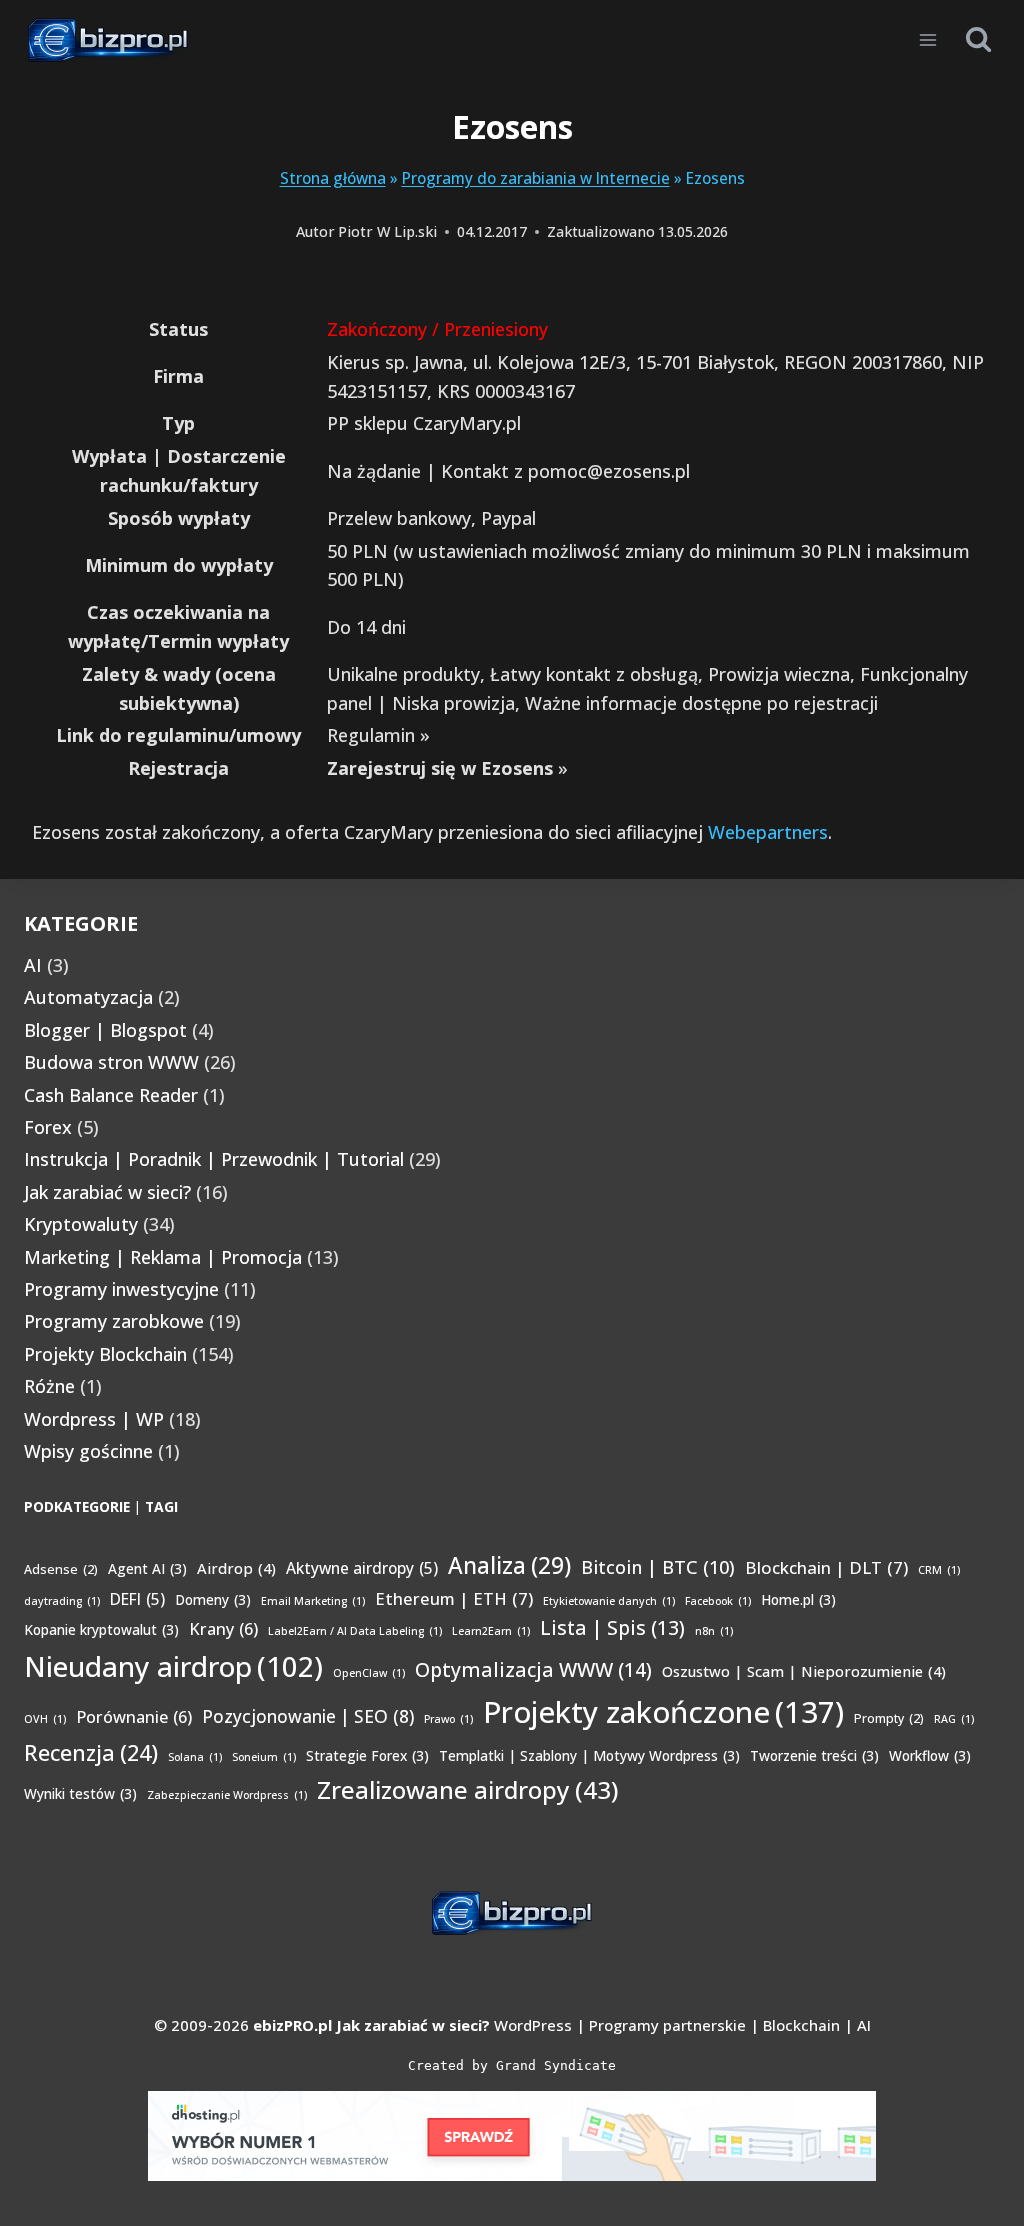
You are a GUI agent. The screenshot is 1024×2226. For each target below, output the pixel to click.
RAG (954, 1719)
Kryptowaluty (81, 1224)
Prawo (448, 1719)
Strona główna (333, 178)
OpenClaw (369, 1673)
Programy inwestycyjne (121, 1289)
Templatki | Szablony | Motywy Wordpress (589, 1755)
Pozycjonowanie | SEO (308, 1716)
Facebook (718, 1601)
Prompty (889, 1718)
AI (33, 965)
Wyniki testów (80, 1793)
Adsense (61, 1569)
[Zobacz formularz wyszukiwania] (978, 39)
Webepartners (768, 832)
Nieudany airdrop (173, 1666)
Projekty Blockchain (105, 1354)
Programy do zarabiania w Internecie (536, 178)
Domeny (213, 1599)
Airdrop (236, 1568)
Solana (195, 1757)
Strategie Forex (367, 1755)
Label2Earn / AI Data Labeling (355, 1631)
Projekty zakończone (663, 1712)
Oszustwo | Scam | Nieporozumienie (804, 1671)
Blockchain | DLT (826, 1567)
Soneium (264, 1757)
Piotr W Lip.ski (387, 231)
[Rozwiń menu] (928, 39)
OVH (45, 1719)
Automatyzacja (88, 997)
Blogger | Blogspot (105, 1030)
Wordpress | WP (94, 1419)
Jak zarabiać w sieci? (107, 1192)
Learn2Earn (491, 1631)
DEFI (137, 1599)
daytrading (62, 1601)
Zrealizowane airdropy (467, 1789)
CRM (939, 1570)
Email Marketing (313, 1601)
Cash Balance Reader (111, 1095)
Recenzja (91, 1752)
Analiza (509, 1565)
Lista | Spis (612, 1627)
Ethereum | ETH (454, 1598)
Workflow (930, 1755)
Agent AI (147, 1568)
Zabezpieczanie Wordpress (227, 1795)
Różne (49, 1386)
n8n (714, 1631)
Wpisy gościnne (88, 1451)
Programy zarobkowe (114, 1321)
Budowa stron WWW (111, 1062)
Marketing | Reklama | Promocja (163, 1257)
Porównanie (134, 1717)
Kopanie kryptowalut (101, 1629)
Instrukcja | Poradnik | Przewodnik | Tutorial (214, 1159)
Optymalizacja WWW (533, 1669)
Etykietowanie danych (609, 1601)
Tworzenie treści (814, 1755)
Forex (48, 1127)
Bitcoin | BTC (658, 1567)
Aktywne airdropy (362, 1568)
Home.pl (798, 1599)
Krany (223, 1629)
